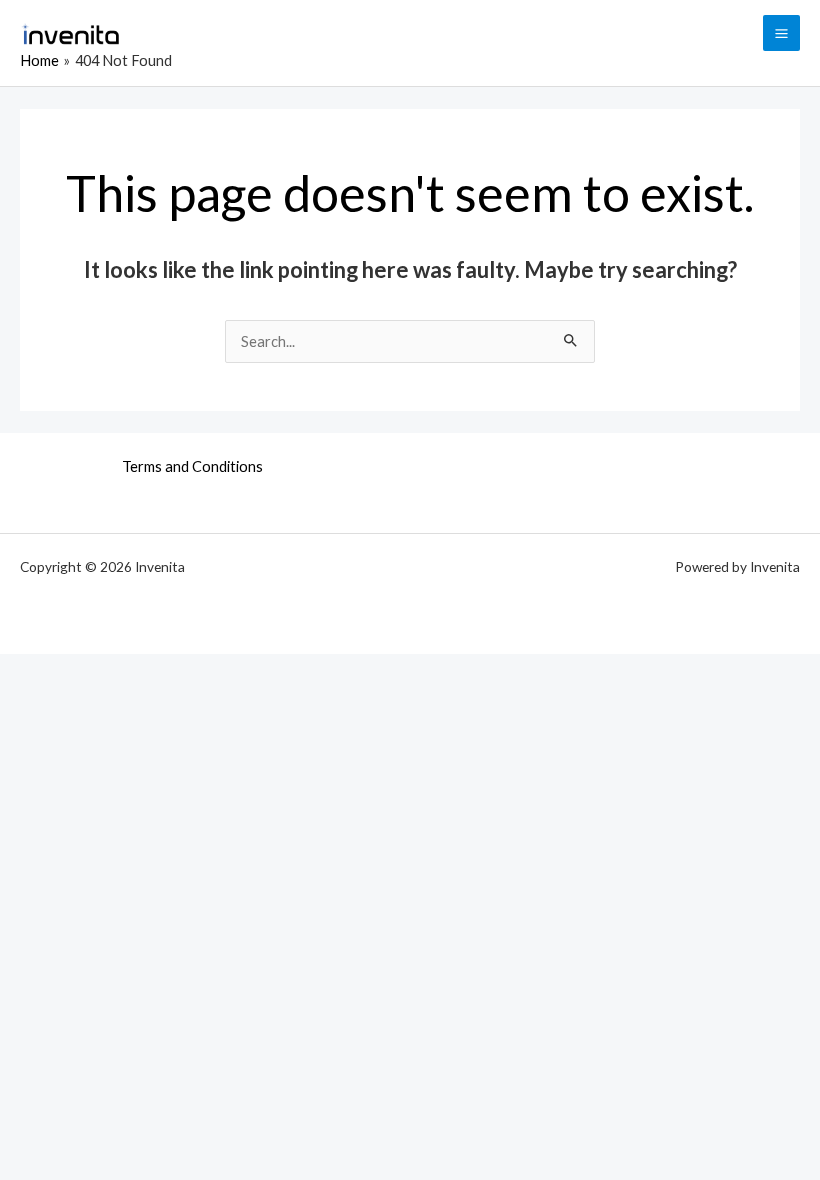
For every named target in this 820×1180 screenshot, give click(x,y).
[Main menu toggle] (781, 33)
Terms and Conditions (192, 466)
